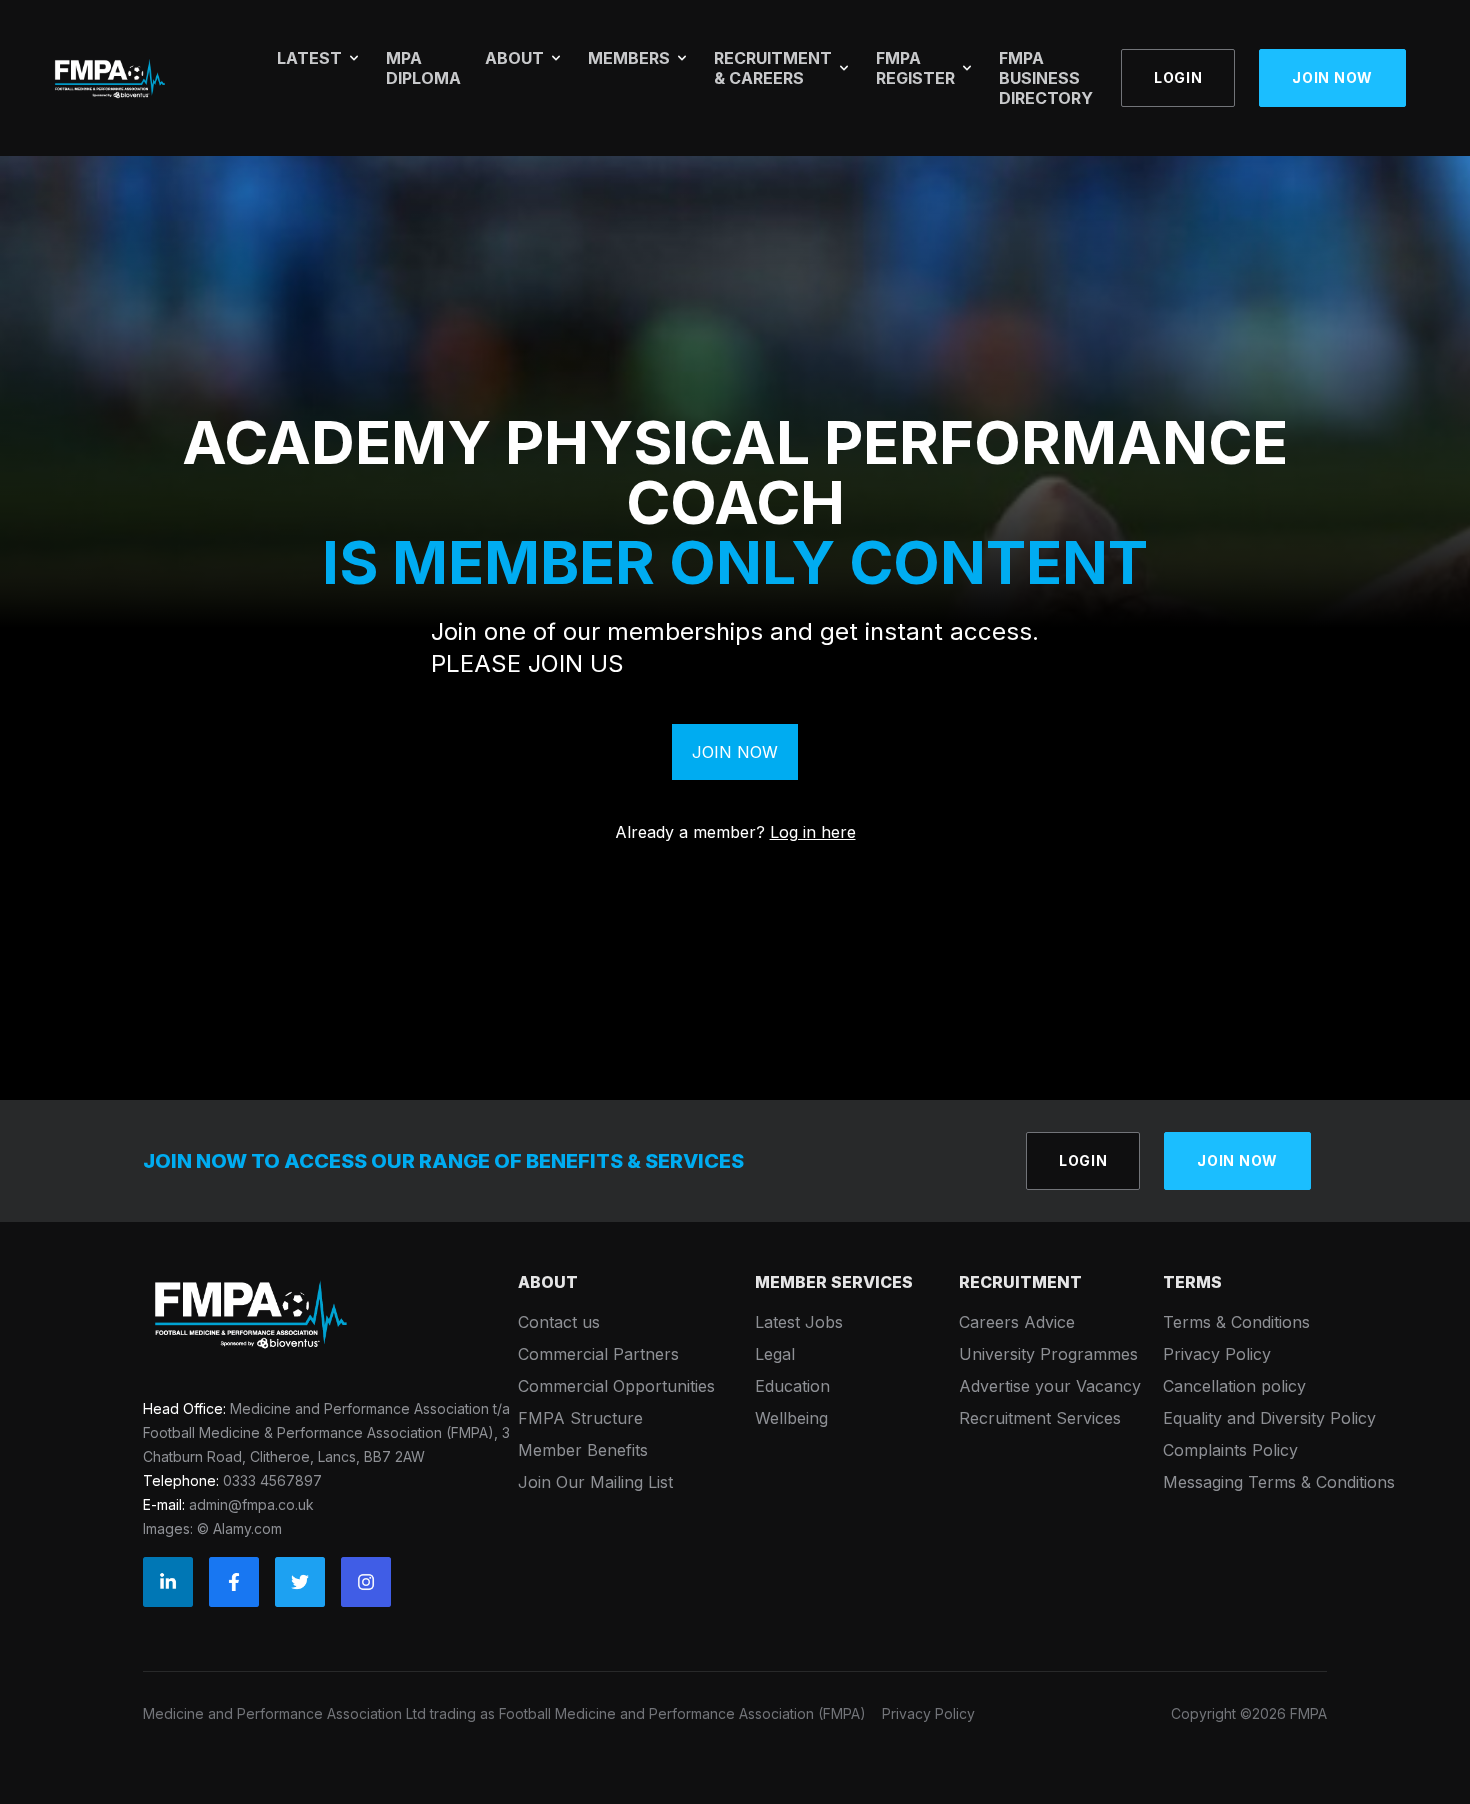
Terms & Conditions (1236, 1322)
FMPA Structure (580, 1418)
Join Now (735, 752)
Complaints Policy (1230, 1450)
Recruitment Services (1040, 1418)
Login (1178, 77)
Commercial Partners (598, 1354)
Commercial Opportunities (616, 1386)
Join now (1332, 77)
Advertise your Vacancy (1050, 1386)
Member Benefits (583, 1450)
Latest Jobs (799, 1322)
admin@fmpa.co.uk (251, 1504)
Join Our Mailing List (595, 1482)
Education (792, 1386)
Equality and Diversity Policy (1269, 1418)
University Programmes (1048, 1354)
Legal (775, 1354)
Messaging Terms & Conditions (1279, 1482)
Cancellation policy (1234, 1386)
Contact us (559, 1322)
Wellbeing (791, 1418)
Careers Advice (1017, 1322)
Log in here (813, 832)
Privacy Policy (1217, 1354)
